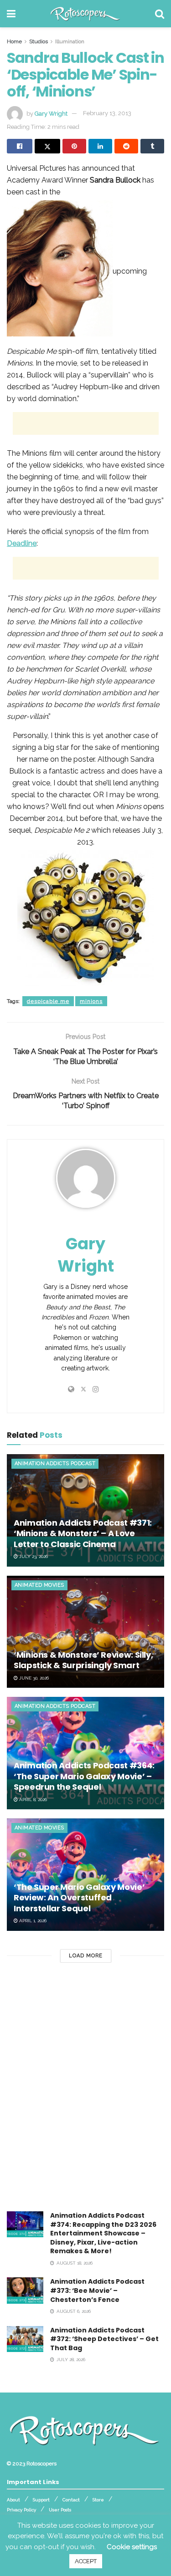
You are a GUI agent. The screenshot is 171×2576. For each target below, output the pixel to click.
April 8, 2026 (32, 1800)
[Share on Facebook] (20, 146)
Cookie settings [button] (132, 2547)
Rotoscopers (41, 2464)
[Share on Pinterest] (74, 146)
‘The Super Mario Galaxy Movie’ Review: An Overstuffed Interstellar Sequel (79, 1898)
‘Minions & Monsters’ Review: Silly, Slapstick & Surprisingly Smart (83, 1660)
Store (98, 2500)
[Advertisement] (86, 423)
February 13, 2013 (107, 113)
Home (14, 41)
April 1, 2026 (32, 1921)
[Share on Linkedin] (100, 146)
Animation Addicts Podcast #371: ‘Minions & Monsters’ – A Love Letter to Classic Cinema (83, 1533)
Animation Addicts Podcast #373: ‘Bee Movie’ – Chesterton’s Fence (97, 2290)
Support (41, 2500)
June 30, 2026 (33, 1678)
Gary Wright (51, 113)
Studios (39, 41)
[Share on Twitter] (47, 146)
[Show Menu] (11, 14)
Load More (86, 1956)
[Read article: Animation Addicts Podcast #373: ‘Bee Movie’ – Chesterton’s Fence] (25, 2290)
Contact (71, 2500)
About (13, 2500)
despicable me (48, 1001)
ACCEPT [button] (86, 2561)
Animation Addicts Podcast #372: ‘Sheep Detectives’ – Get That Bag (104, 2339)
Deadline (22, 543)
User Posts (60, 2510)
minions (91, 1001)
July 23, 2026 (33, 1556)
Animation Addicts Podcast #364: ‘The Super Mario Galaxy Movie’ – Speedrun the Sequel (84, 1776)
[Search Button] (160, 14)
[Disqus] (85, 2095)
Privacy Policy (21, 2510)
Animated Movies (39, 1585)
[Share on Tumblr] (152, 146)
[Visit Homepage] (85, 14)
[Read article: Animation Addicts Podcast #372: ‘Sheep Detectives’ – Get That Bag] (25, 2339)
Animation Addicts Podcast (55, 1464)
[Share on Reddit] (126, 146)
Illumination (70, 41)
